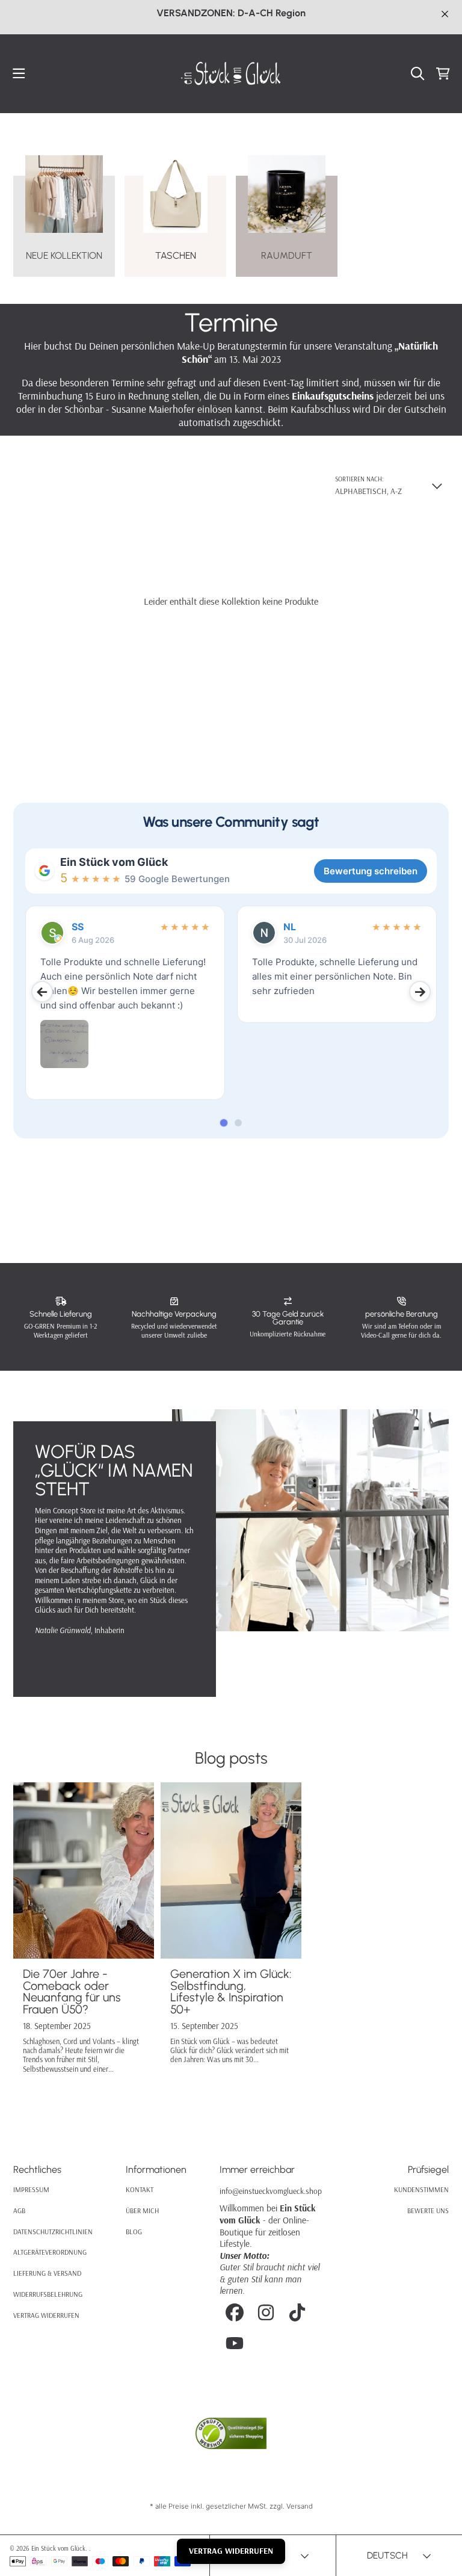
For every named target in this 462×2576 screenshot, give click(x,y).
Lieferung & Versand (47, 2273)
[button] (19, 74)
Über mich (142, 2210)
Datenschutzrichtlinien (53, 2232)
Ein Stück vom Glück (114, 862)
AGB (19, 2210)
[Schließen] (445, 14)
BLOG (134, 2232)
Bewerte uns (428, 2210)
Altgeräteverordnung (50, 2252)
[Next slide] (420, 992)
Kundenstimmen (421, 2189)
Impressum (31, 2189)
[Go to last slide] (42, 992)
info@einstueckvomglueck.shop (271, 2191)
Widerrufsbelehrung (48, 2294)
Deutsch (387, 2555)
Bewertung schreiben (371, 871)
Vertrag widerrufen (46, 2315)
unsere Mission (115, 1661)
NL (290, 927)
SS (78, 927)
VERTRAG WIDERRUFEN (231, 2551)
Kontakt (140, 2189)
